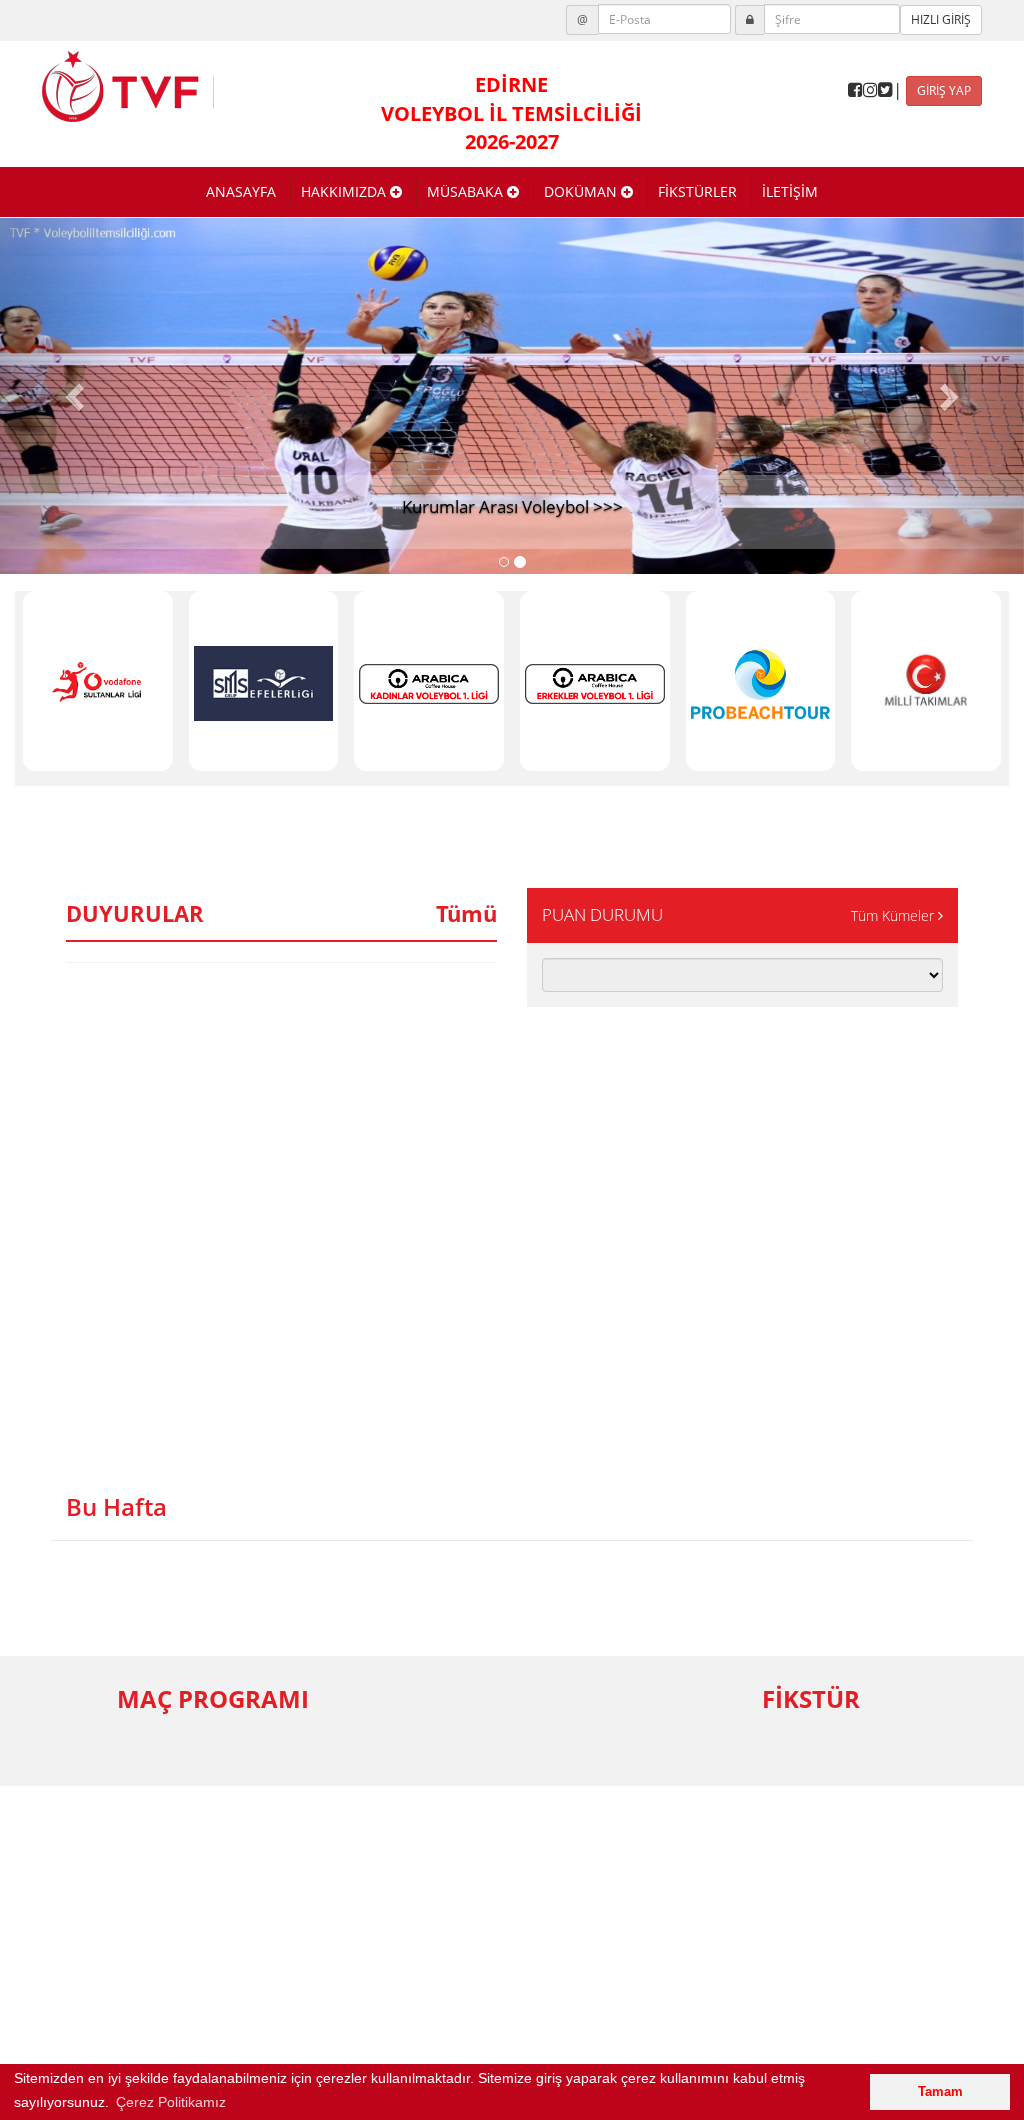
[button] (77, 396)
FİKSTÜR (811, 1698)
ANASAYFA (241, 191)
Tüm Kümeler (894, 915)
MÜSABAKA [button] (467, 191)
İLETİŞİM (790, 191)
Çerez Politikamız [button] (171, 2102)
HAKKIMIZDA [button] (345, 191)
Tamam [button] (940, 2092)
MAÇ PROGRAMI (213, 1698)
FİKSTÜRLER (697, 191)
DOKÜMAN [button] (582, 191)
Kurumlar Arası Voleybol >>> (512, 506)
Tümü (466, 913)
